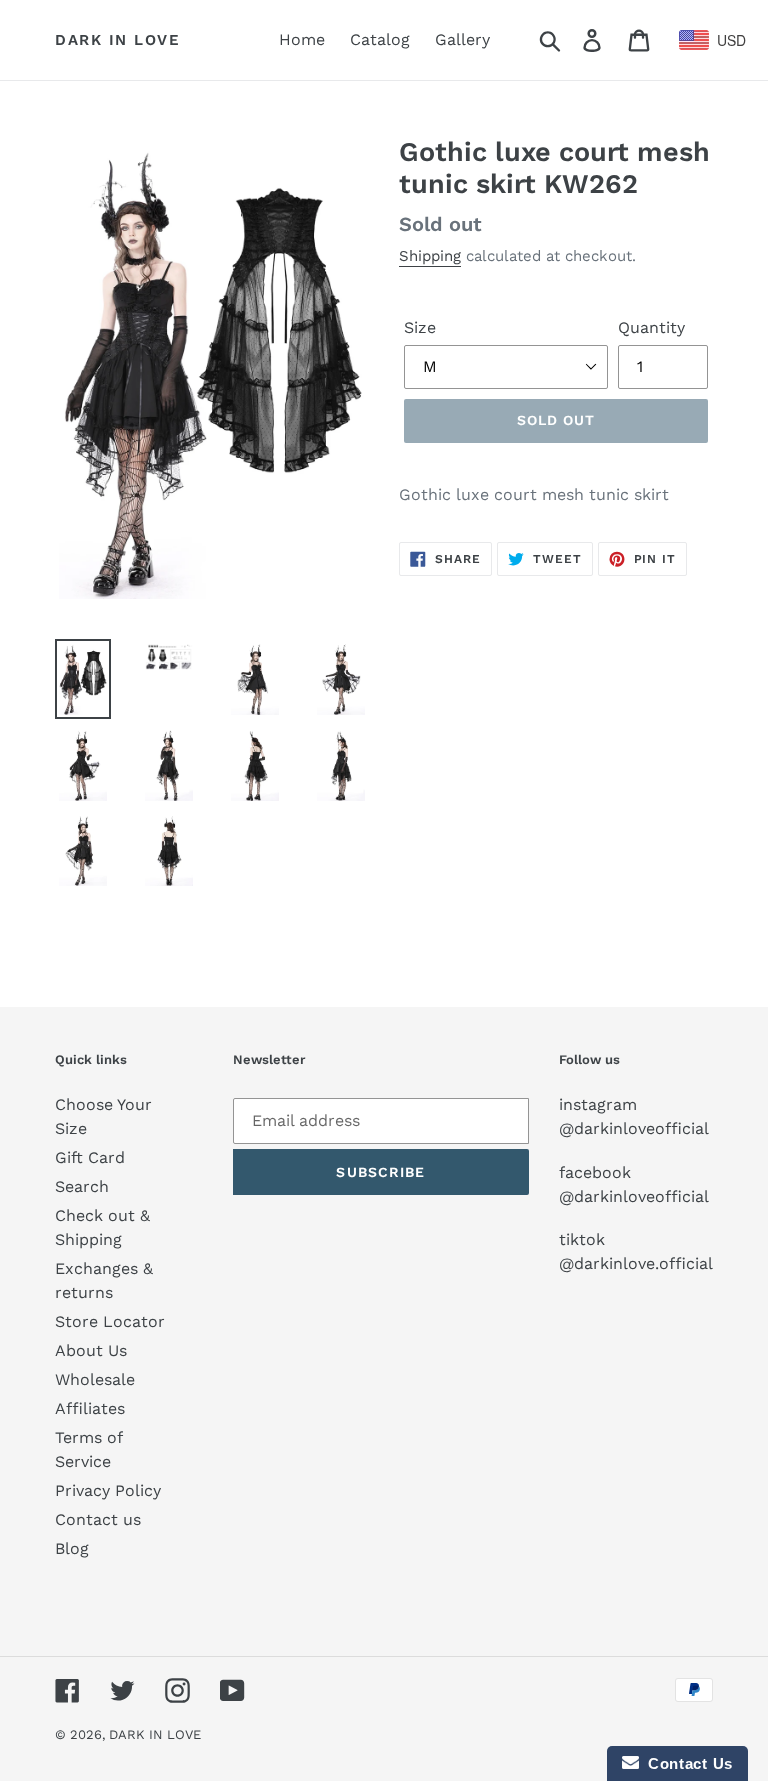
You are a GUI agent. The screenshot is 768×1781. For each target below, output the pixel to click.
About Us (91, 1350)
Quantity (651, 327)
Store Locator (110, 1321)
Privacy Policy (108, 1490)
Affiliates (90, 1408)
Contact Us (686, 1763)
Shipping (430, 256)
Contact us (98, 1519)
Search (82, 1186)
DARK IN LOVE (117, 40)
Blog (72, 1548)
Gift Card (90, 1157)
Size (420, 327)
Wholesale (95, 1379)
